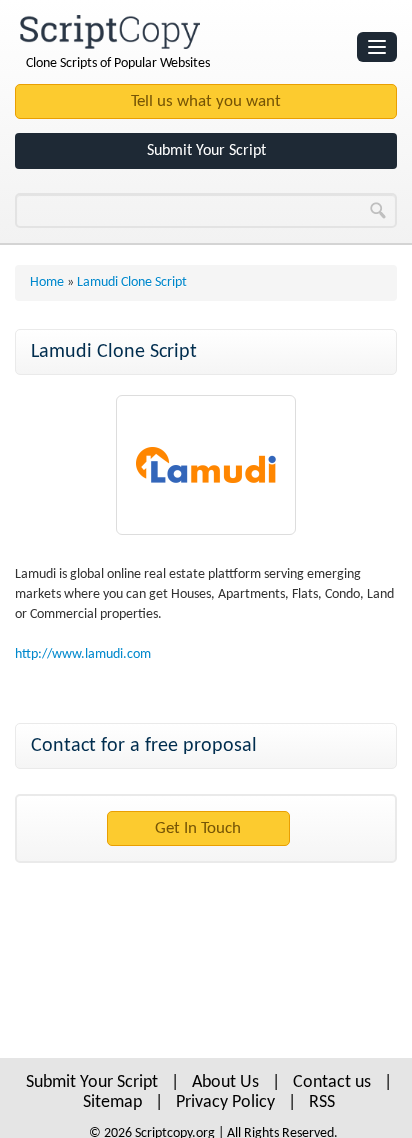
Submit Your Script (206, 151)
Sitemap (112, 1102)
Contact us (332, 1082)
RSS (322, 1102)
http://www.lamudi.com (83, 654)
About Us (225, 1082)
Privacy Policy (225, 1102)
